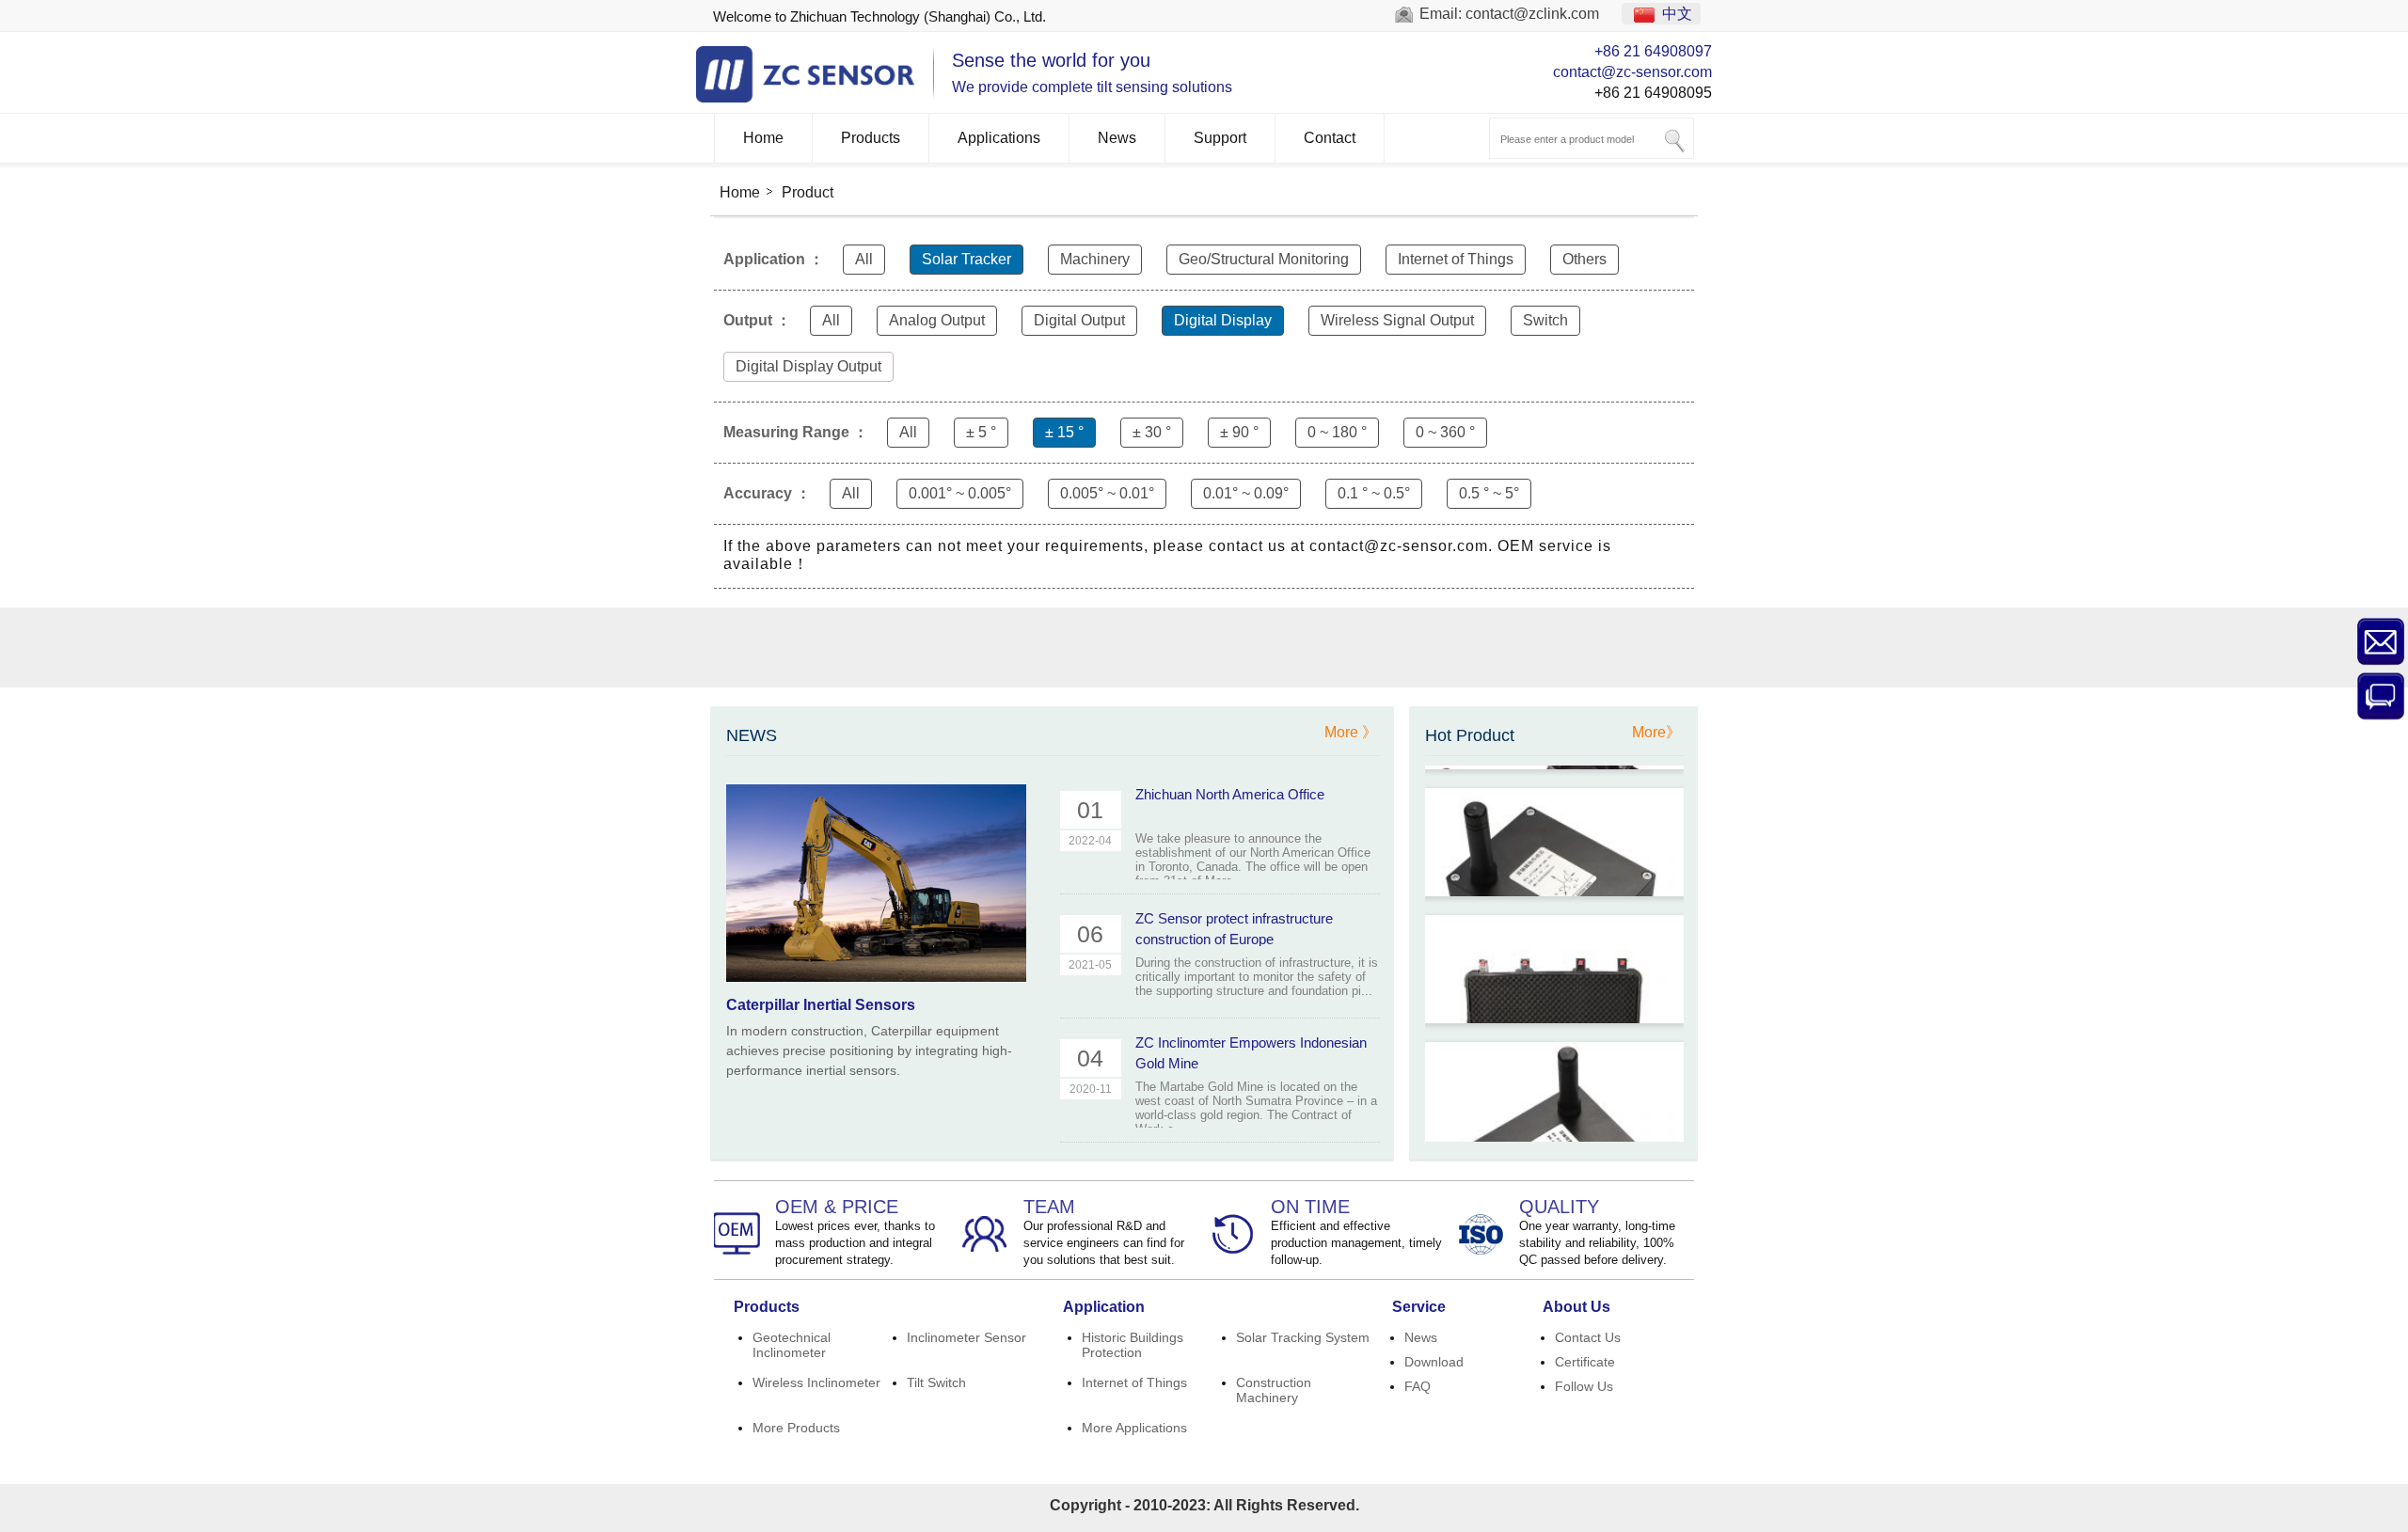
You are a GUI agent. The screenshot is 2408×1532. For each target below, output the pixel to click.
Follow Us (1584, 1386)
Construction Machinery (1274, 1390)
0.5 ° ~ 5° (1489, 493)
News (1117, 138)
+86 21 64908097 (1653, 51)
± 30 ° (1152, 432)
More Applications (1134, 1428)
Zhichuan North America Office (1230, 794)
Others (1584, 259)
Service (1419, 1307)
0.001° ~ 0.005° (960, 493)
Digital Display (1223, 320)
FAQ (1418, 1386)
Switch (1545, 320)
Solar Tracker (966, 259)
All (864, 259)
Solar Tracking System (1303, 1337)
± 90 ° (1239, 432)
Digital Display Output (808, 366)
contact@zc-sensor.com (1632, 72)
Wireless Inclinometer (816, 1382)
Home (763, 138)
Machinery (1095, 259)
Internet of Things (1456, 259)
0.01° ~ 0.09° (1246, 493)
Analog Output (937, 320)
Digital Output (1079, 320)
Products (871, 138)
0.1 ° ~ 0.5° (1374, 493)
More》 (1656, 732)
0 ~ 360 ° (1445, 432)
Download (1434, 1362)
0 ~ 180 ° (1337, 432)
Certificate (1585, 1362)
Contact (1330, 138)
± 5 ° (981, 432)
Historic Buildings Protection (1133, 1345)
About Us (1576, 1307)
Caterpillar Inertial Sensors (821, 1005)
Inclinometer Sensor (966, 1337)
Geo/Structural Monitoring (1264, 259)
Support (1220, 138)
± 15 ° (1064, 432)
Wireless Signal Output (1397, 320)
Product (808, 192)
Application (1104, 1307)
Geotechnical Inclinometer (792, 1345)
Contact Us (1588, 1337)
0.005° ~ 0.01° (1107, 493)
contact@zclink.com (1532, 14)
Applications (999, 138)
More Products (796, 1428)
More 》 (1351, 732)
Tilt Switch (936, 1382)
